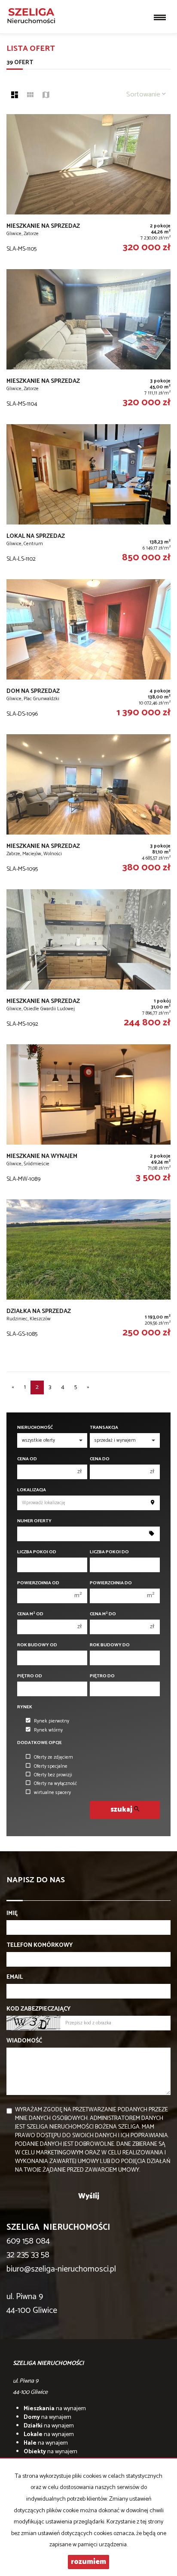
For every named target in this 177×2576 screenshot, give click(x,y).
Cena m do (103, 1614)
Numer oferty (34, 1521)
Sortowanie (144, 95)
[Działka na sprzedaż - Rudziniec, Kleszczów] (88, 1272)
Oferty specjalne (51, 1766)
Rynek (25, 1707)
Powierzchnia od (38, 1583)
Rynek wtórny (48, 1730)
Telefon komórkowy (40, 1946)
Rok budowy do (110, 1645)
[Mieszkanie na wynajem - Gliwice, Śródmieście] (88, 1117)
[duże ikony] (15, 96)
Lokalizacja (32, 1490)
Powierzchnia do (111, 1583)
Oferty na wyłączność (55, 1784)
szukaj (122, 1810)
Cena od (27, 1459)
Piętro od (30, 1676)
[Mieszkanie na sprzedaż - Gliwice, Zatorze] (88, 187)
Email (15, 1977)
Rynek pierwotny (52, 1721)
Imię (12, 1914)
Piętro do (102, 1676)
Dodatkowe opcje (40, 1743)
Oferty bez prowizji (53, 1775)
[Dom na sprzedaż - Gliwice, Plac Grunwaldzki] (88, 652)
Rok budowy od (37, 1645)
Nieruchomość (35, 1428)
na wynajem (55, 2409)
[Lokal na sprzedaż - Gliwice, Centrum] (88, 497)
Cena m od (30, 1614)
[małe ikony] (30, 96)
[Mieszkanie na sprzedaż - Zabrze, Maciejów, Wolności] (88, 807)
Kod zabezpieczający (38, 2009)
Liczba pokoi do (109, 1552)
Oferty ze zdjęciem (53, 1757)
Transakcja (104, 1428)
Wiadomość (24, 2041)
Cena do (100, 1459)
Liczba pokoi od (37, 1552)
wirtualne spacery (52, 1793)
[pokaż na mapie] (46, 96)
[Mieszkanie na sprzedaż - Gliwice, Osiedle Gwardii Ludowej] (88, 962)
